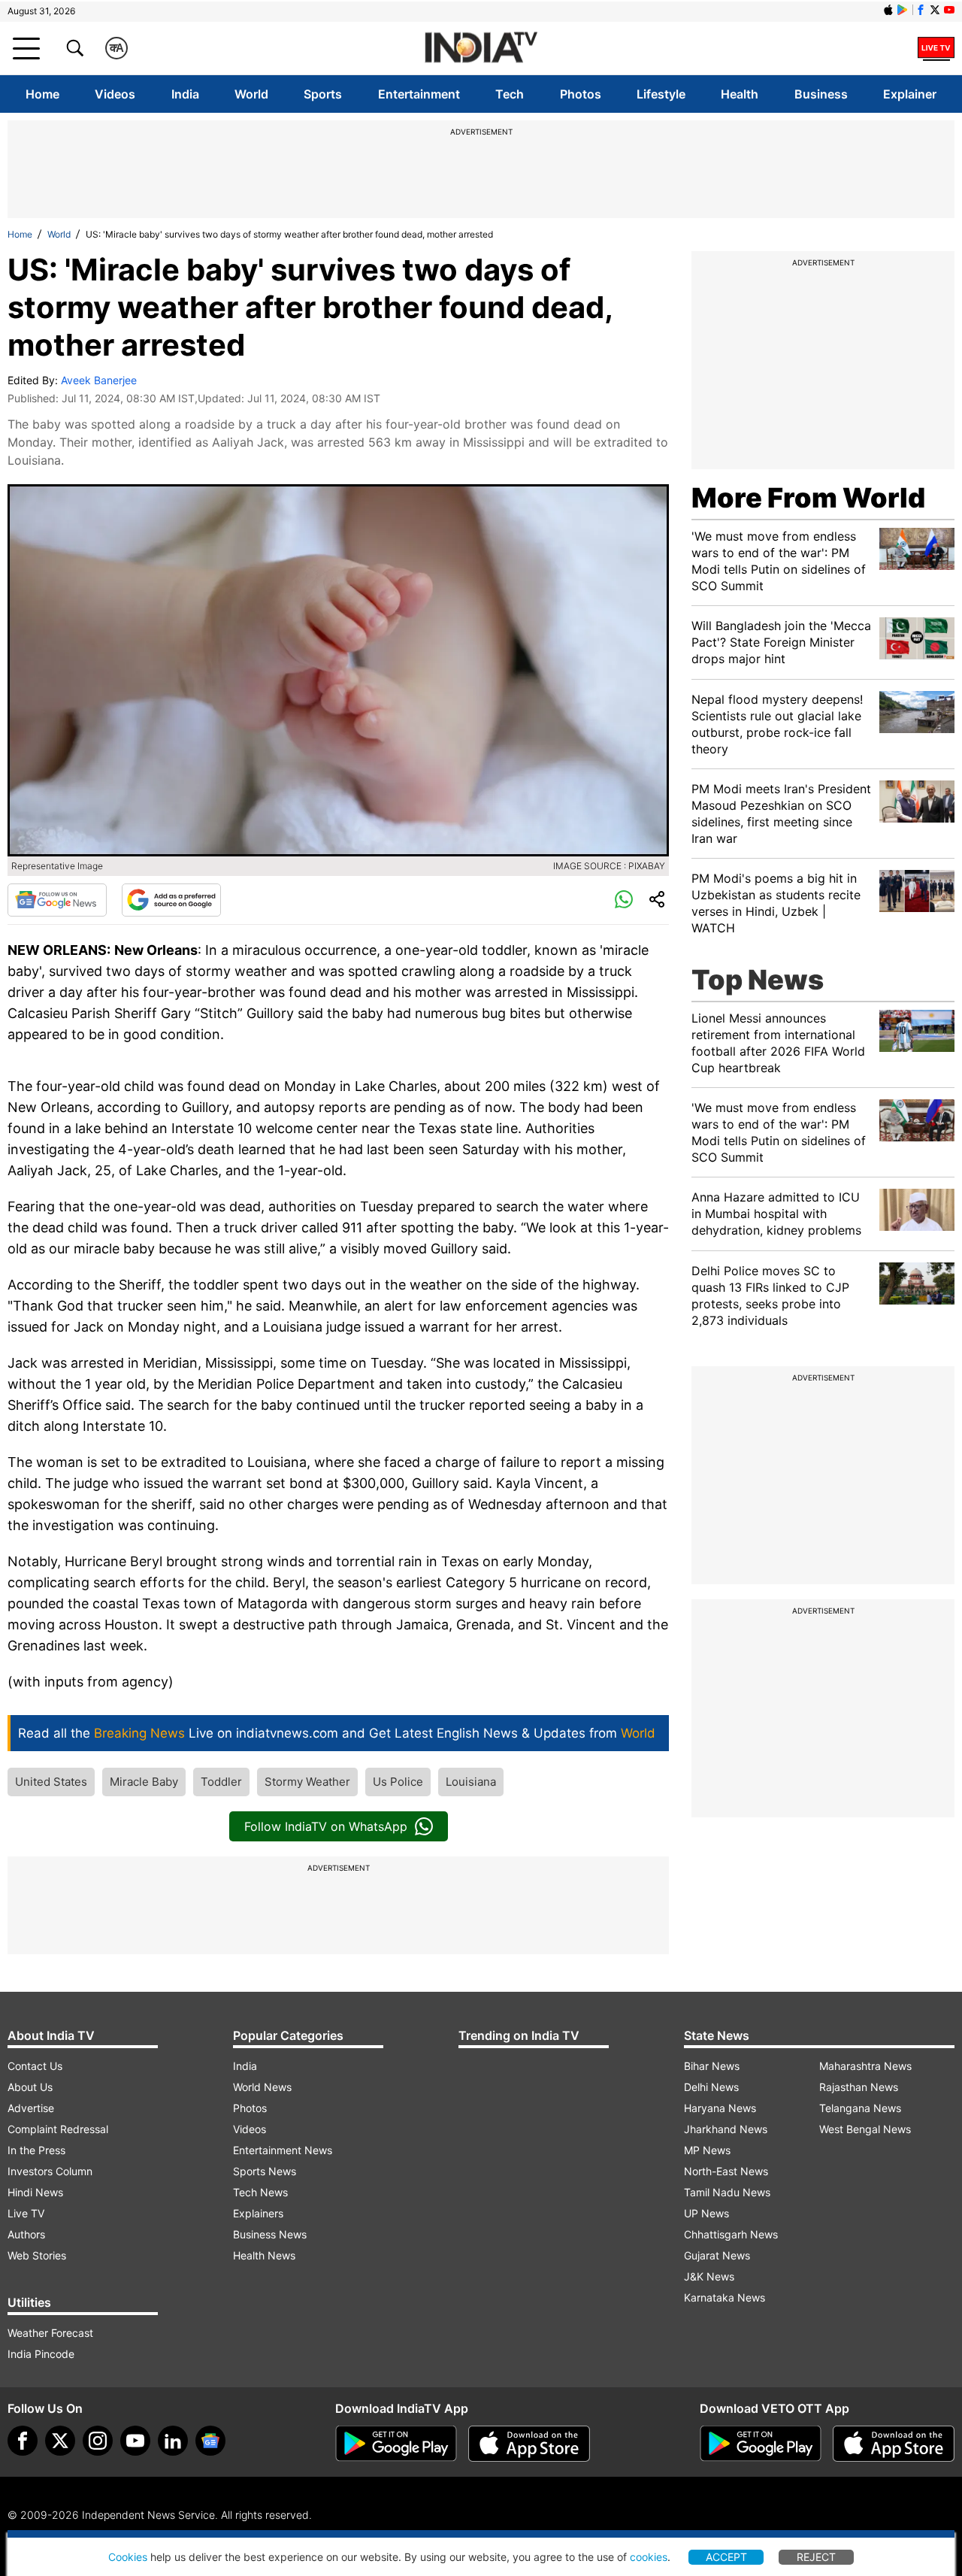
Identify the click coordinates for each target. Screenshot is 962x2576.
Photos (581, 94)
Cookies (128, 2557)
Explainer (910, 94)
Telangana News (860, 2108)
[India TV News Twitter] (935, 10)
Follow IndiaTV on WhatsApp (326, 1826)
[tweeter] (60, 2441)
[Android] (903, 10)
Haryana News (720, 2108)
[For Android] (761, 2444)
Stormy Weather (307, 1782)
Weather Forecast (50, 2333)
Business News (270, 2234)
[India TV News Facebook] (921, 10)
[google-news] (210, 2441)
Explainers (258, 2213)
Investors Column (50, 2171)
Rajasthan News (859, 2087)
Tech (510, 94)
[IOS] (888, 10)
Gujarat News (717, 2255)
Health (740, 94)
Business (821, 94)
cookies (649, 2557)
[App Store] (529, 2444)
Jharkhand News (726, 2129)
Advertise (31, 2108)
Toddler (221, 1782)
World (251, 94)
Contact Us (35, 2066)
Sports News (265, 2171)
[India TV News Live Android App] (396, 2444)
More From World (808, 498)
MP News (707, 2150)
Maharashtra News (865, 2066)
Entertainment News (283, 2150)
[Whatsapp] (624, 900)
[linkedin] (173, 2441)
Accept (726, 2557)
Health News (264, 2255)
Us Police (398, 1782)
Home (42, 94)
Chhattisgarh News (731, 2234)
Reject (816, 2557)
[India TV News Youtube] (949, 10)
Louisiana (471, 1782)
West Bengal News (865, 2129)
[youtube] (135, 2441)
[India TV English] (481, 48)
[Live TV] (936, 48)
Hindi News (35, 2192)
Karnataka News (725, 2297)
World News (262, 2087)
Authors (26, 2234)
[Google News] (57, 900)
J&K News (709, 2276)
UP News (706, 2213)
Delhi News (711, 2087)
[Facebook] (23, 2441)
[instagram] (98, 2441)
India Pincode (41, 2354)
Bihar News (712, 2066)
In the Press (36, 2150)
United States (51, 1782)
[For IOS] (894, 2444)
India (185, 94)
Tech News (260, 2192)
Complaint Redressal (58, 2129)
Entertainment (419, 94)
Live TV (26, 2213)
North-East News (726, 2171)
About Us (30, 2087)
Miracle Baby (144, 1782)
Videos (115, 94)
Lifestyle (661, 94)
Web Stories (37, 2255)
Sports (323, 94)
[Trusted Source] (171, 900)
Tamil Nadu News (727, 2192)
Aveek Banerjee (99, 380)
